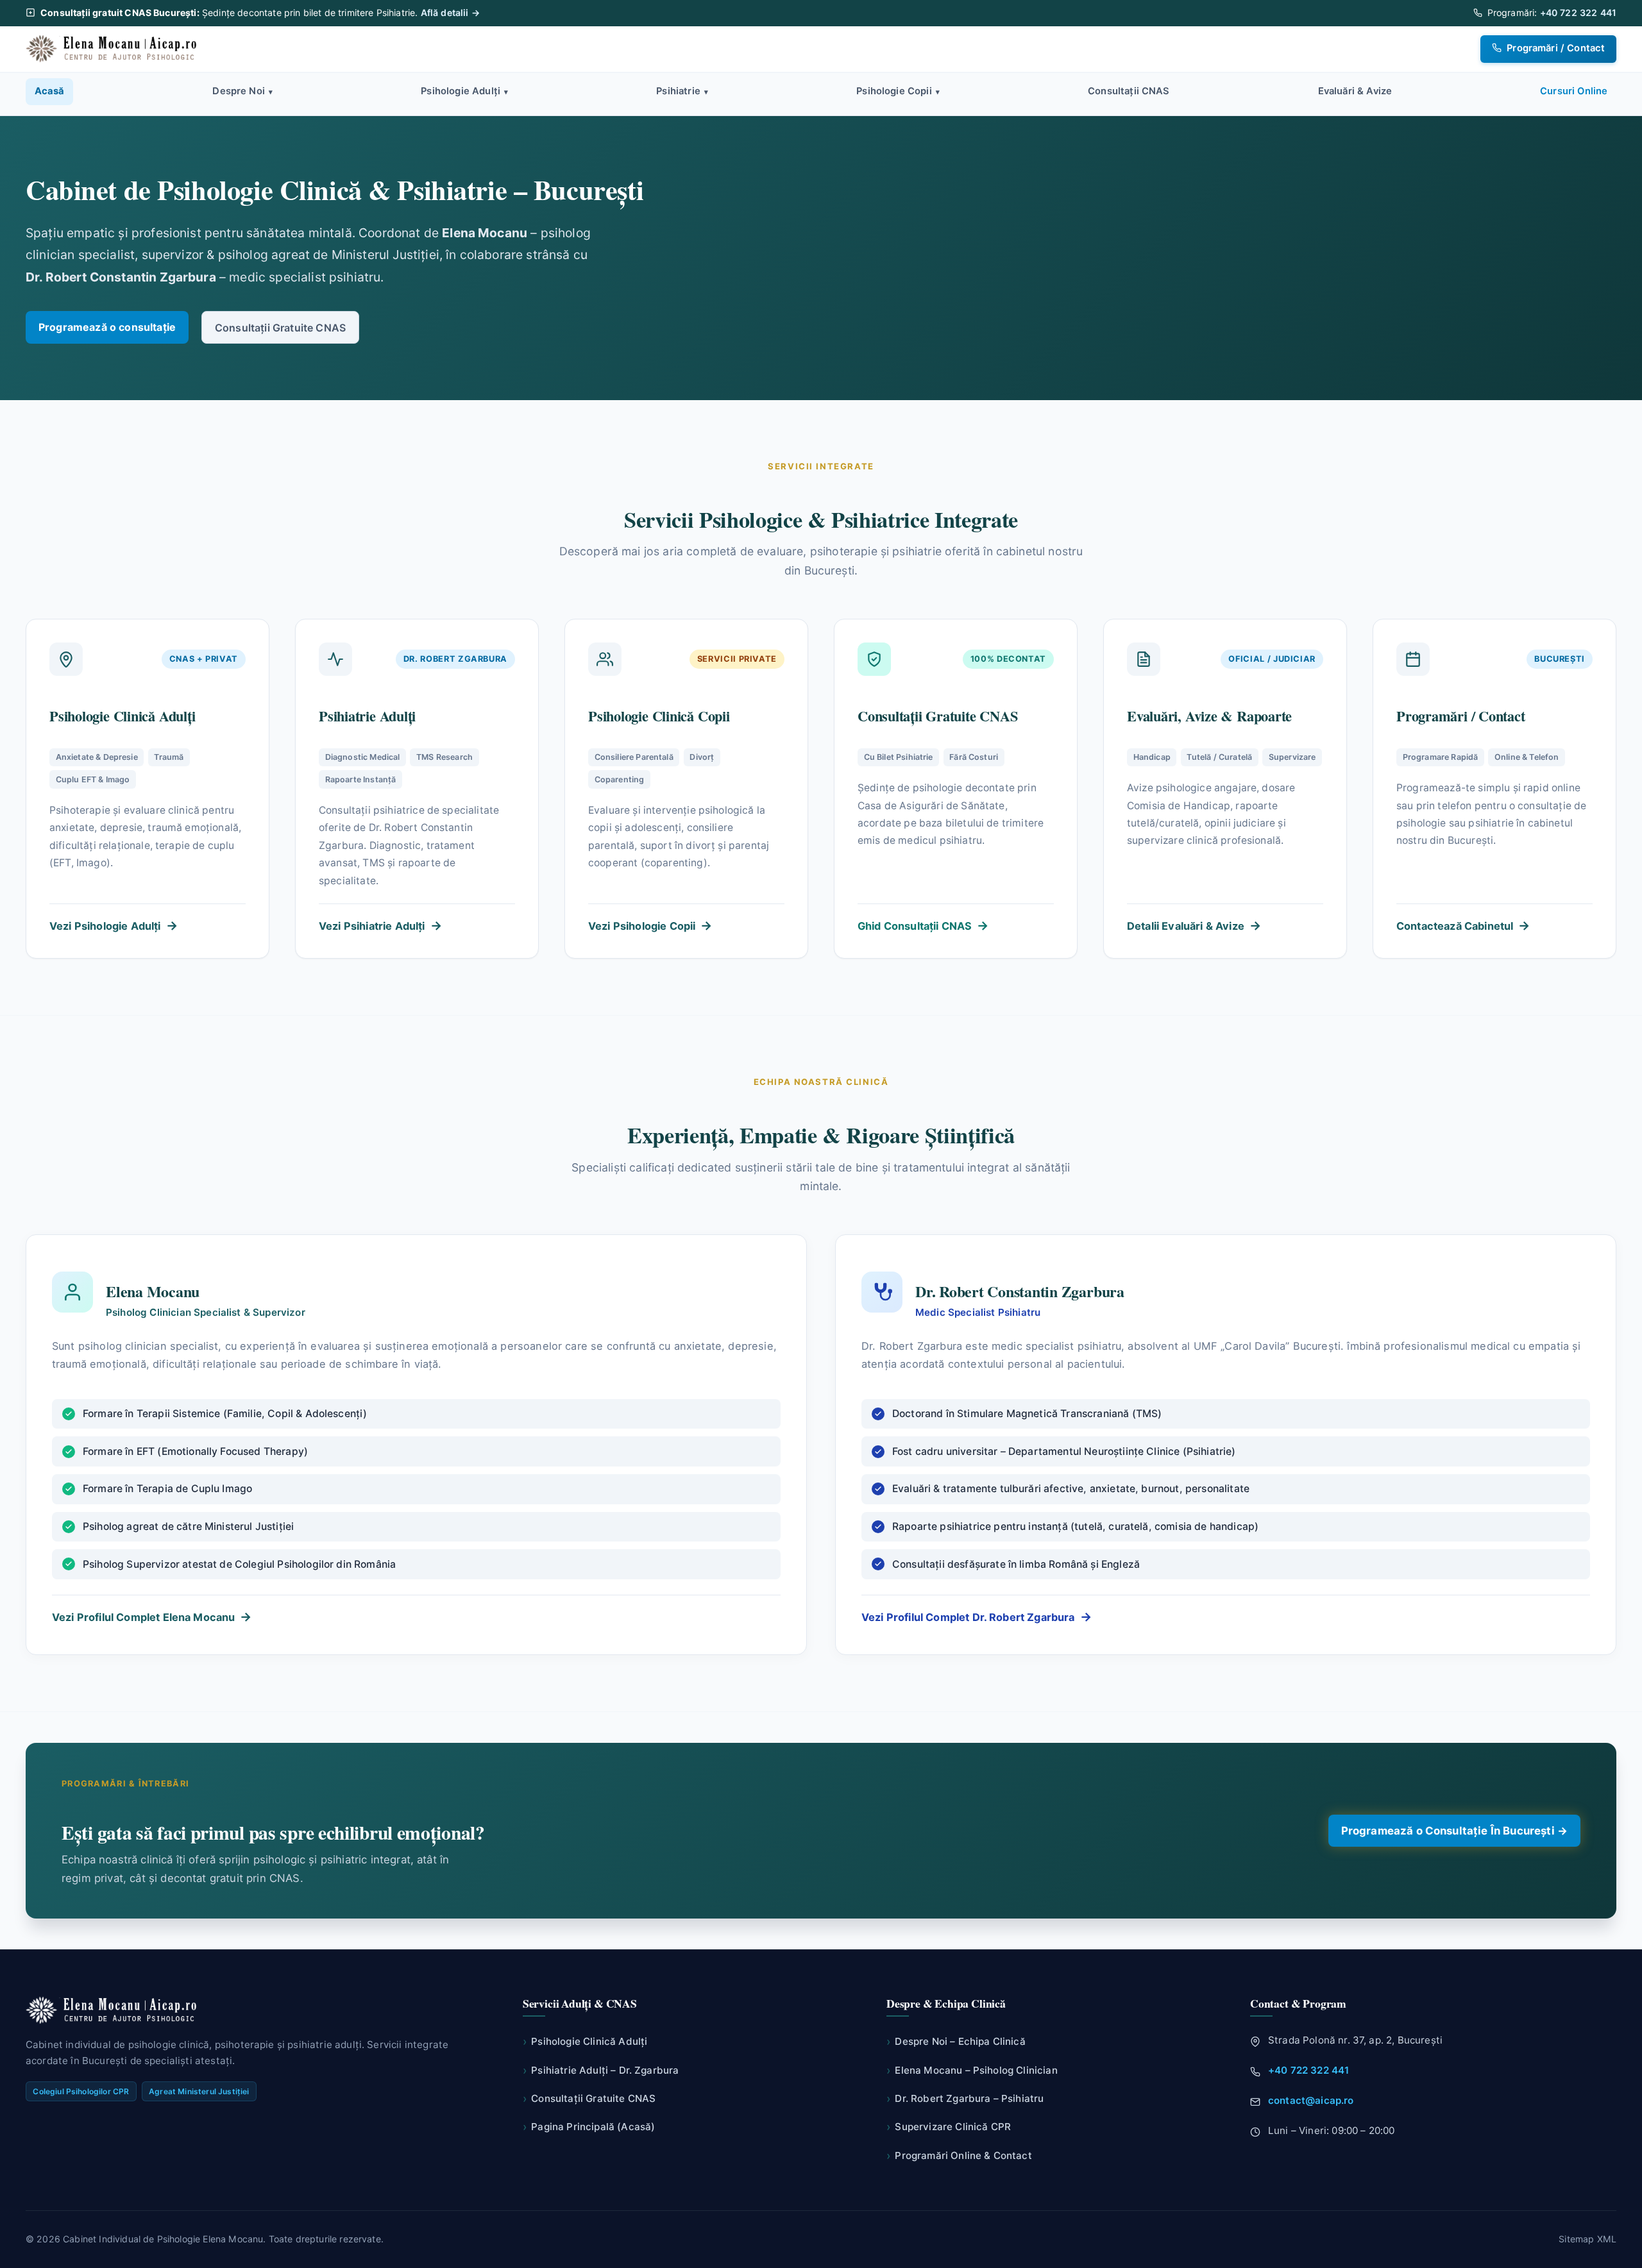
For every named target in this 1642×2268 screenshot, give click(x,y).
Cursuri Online (1574, 91)
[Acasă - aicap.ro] (114, 49)
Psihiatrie (682, 91)
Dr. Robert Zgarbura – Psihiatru (965, 2098)
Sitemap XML (1587, 2239)
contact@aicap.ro (1311, 2100)
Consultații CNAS (1129, 91)
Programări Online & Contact (959, 2155)
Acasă (50, 91)
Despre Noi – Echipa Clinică (956, 2041)
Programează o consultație (107, 327)
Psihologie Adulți (464, 91)
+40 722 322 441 (1578, 13)
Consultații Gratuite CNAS (280, 328)
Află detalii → (450, 13)
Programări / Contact (1554, 48)
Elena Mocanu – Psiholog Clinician (972, 2070)
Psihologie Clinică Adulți (585, 2041)
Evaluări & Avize (1355, 91)
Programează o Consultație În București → (1454, 1831)
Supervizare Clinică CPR (949, 2127)
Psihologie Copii (898, 91)
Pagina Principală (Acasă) (589, 2127)
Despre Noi (242, 91)
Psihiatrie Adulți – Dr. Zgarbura (601, 2070)
